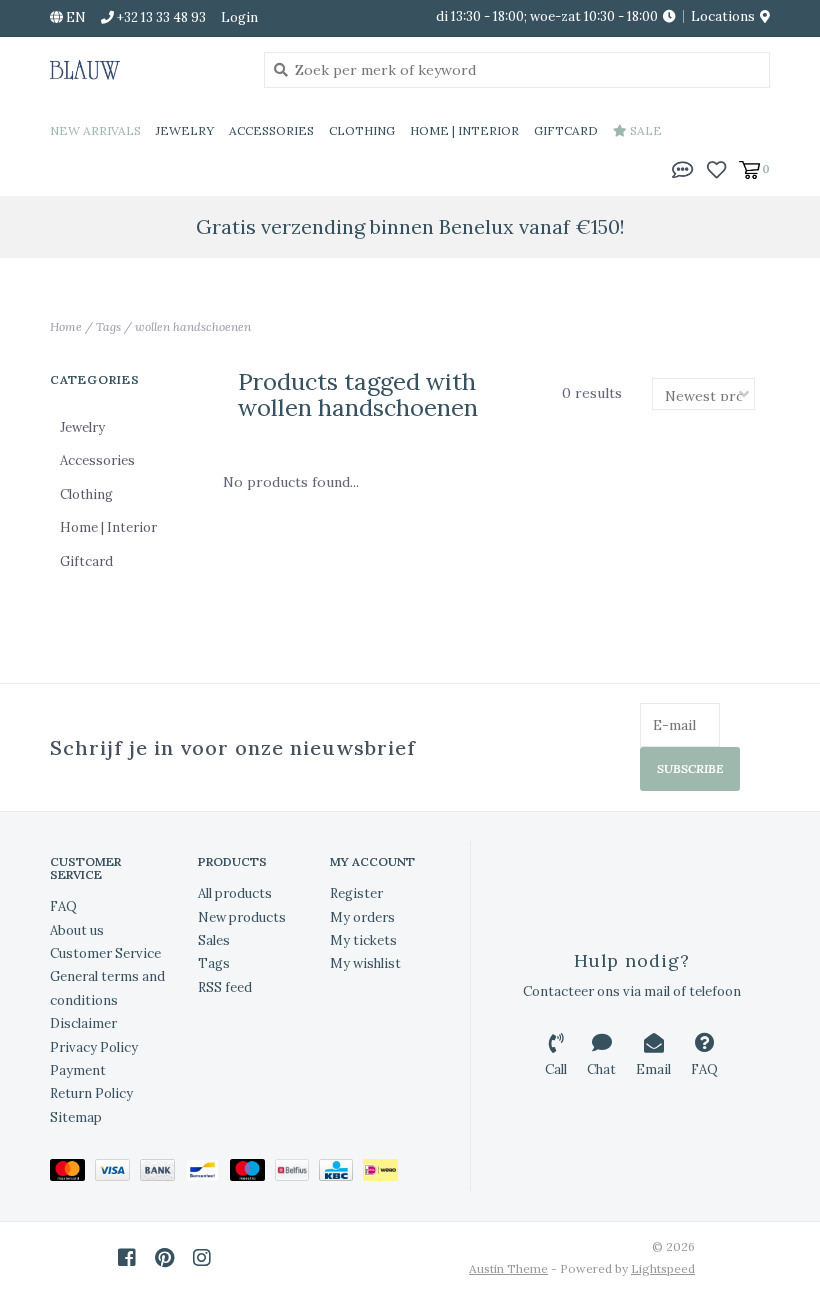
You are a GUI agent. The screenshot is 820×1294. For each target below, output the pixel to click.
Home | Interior (464, 130)
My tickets (363, 940)
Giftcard (566, 130)
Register (356, 893)
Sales (214, 940)
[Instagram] (202, 1258)
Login (239, 17)
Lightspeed (663, 1268)
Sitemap (76, 1117)
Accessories (271, 130)
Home (66, 326)
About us (77, 930)
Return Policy (91, 1093)
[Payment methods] (72, 1173)
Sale (644, 130)
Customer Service (105, 953)
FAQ (63, 906)
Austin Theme (508, 1268)
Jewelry (185, 130)
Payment (78, 1070)
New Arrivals (95, 130)
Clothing (362, 130)
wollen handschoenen (193, 326)
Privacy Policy (94, 1047)
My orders (362, 917)
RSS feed (225, 987)
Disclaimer (83, 1023)
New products (242, 917)
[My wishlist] (716, 168)
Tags (108, 326)
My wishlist (365, 963)
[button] (683, 168)
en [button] (74, 17)
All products (235, 893)
